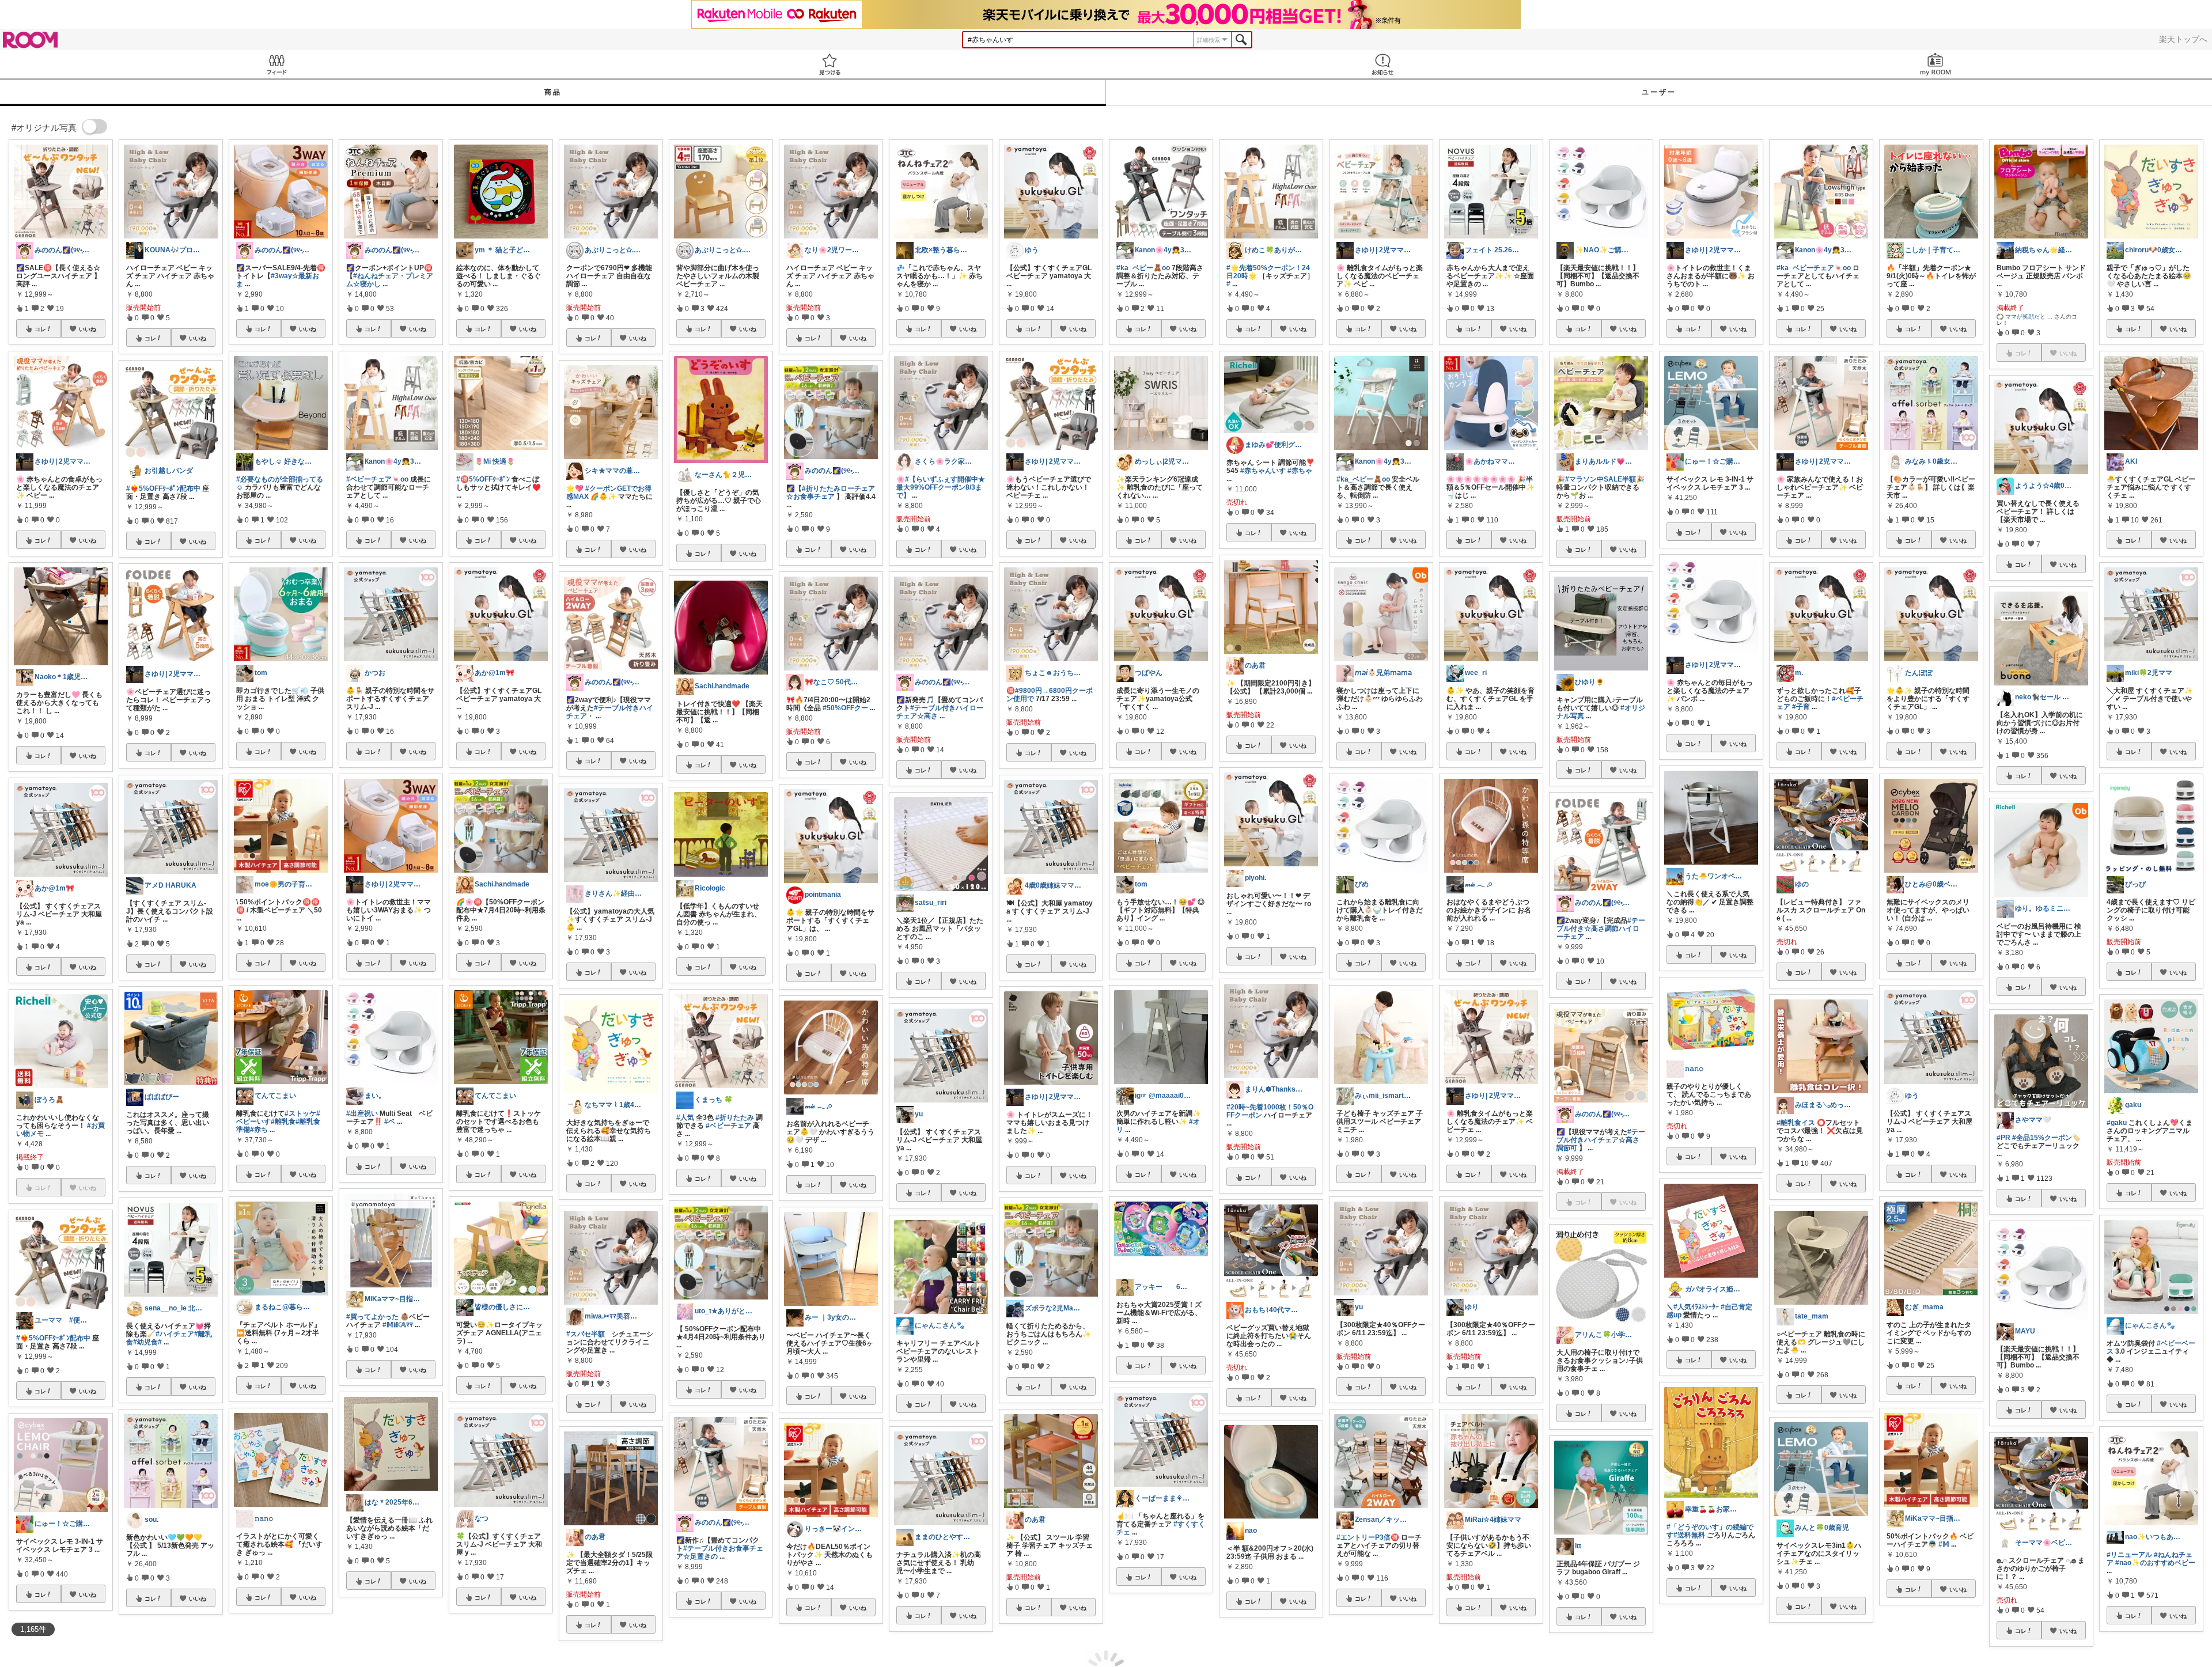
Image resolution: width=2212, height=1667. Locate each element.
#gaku (2117, 1123)
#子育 (1801, 707)
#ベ (390, 1122)
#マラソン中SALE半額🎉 (1605, 479)
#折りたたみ (735, 1117)
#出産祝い (362, 1113)
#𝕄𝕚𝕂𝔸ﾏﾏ (398, 1325)
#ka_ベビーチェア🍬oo (1814, 268)
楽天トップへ (2183, 39)
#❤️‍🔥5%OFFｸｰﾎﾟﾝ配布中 (53, 1338)
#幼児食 (145, 1342)
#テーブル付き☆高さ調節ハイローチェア (1601, 929)
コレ (40, 329)
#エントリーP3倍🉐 (1368, 1537)
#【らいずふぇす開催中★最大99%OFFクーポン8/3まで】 (941, 487)
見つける (829, 64)
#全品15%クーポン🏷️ (2046, 1138)
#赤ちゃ (1300, 471)
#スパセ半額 (586, 1334)
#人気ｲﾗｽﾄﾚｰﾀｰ (1696, 1307)
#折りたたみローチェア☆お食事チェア (831, 492)
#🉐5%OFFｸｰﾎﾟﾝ (483, 479)
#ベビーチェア (728, 1126)
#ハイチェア (175, 1334)
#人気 (685, 1117)
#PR (2003, 1138)
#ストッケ (300, 1113)
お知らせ (1382, 64)
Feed (276, 64)
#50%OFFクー (845, 708)
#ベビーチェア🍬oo (377, 479)
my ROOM (1935, 64)
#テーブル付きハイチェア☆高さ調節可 (1601, 1140)
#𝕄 (1944, 1544)
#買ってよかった (372, 1317)
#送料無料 (1689, 1535)
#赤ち (259, 1130)
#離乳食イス (1796, 1123)
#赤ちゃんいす (1263, 471)
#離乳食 (283, 1122)
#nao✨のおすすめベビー (2155, 1563)
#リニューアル (2129, 1555)
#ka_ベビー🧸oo (1143, 268)
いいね (88, 329)
